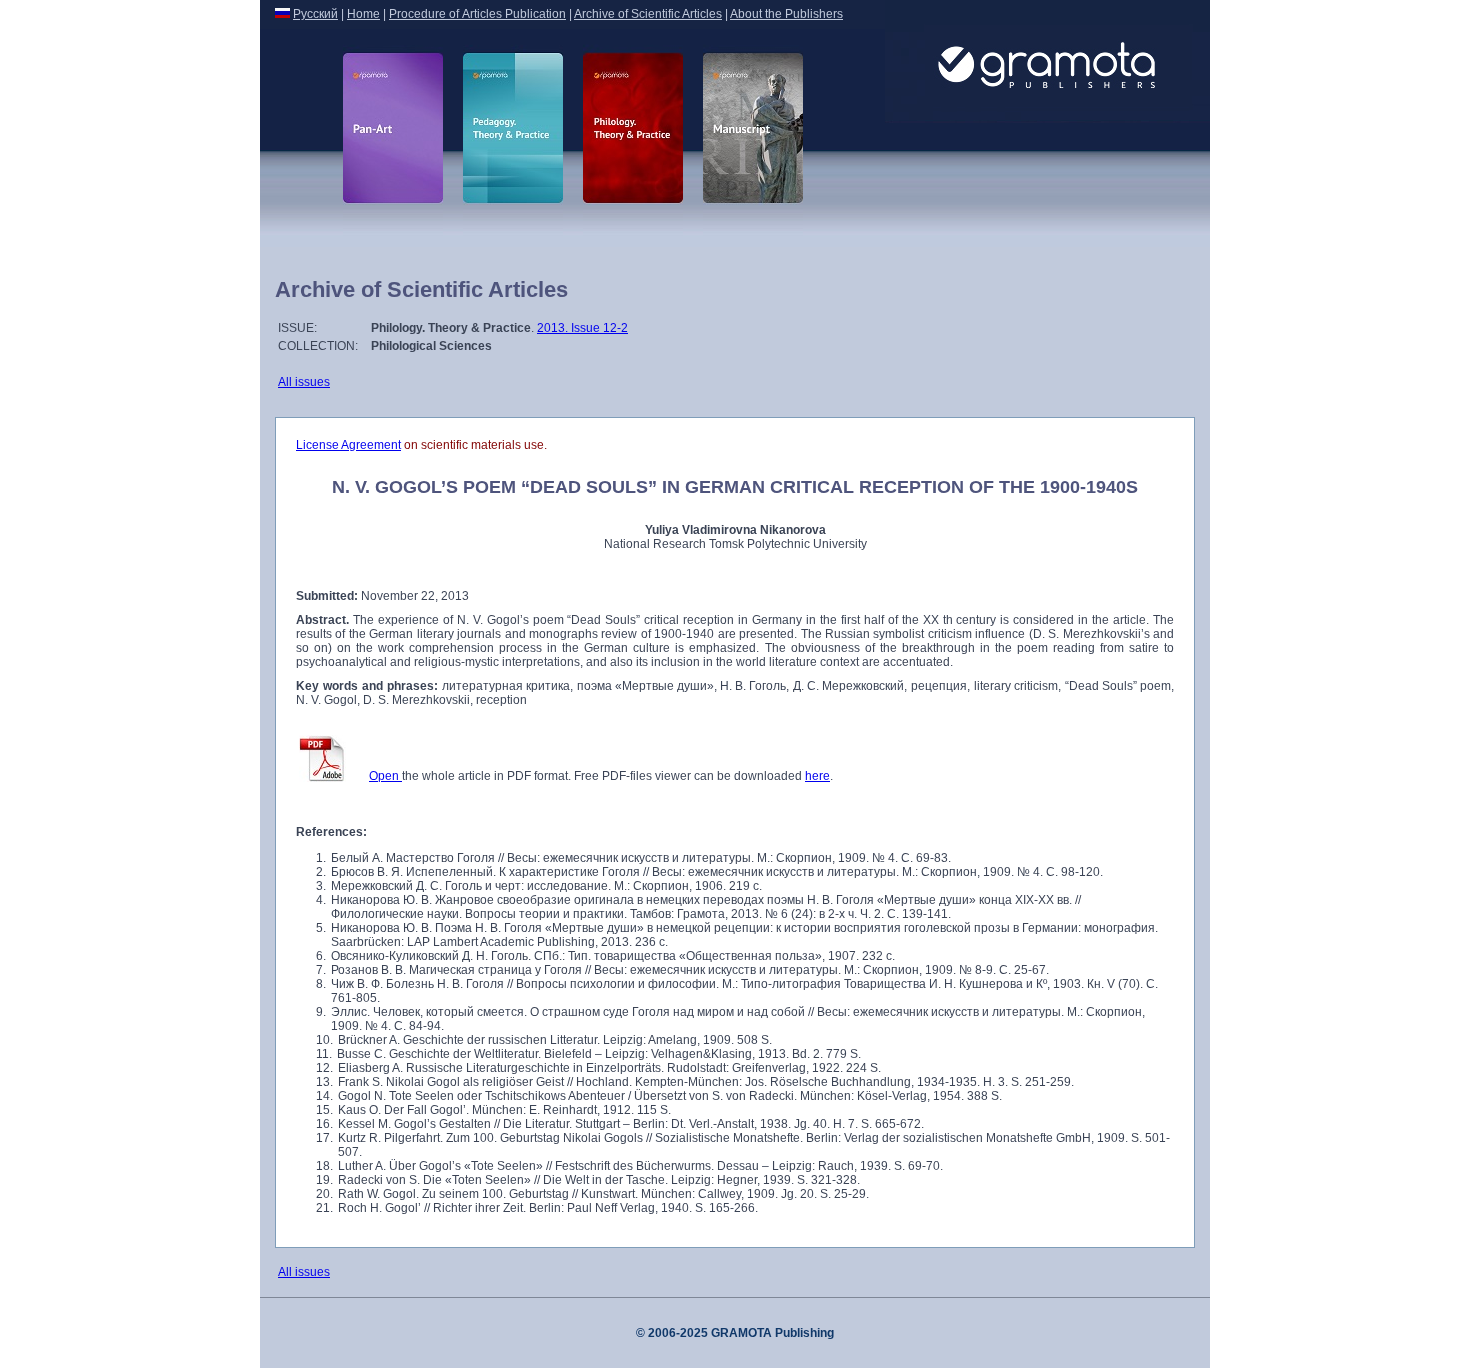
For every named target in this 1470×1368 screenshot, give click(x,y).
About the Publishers (786, 14)
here (817, 776)
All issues (304, 382)
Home (363, 14)
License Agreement (348, 445)
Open (385, 776)
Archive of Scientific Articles (648, 14)
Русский (315, 14)
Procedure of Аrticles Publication (477, 14)
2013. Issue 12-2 (582, 328)
